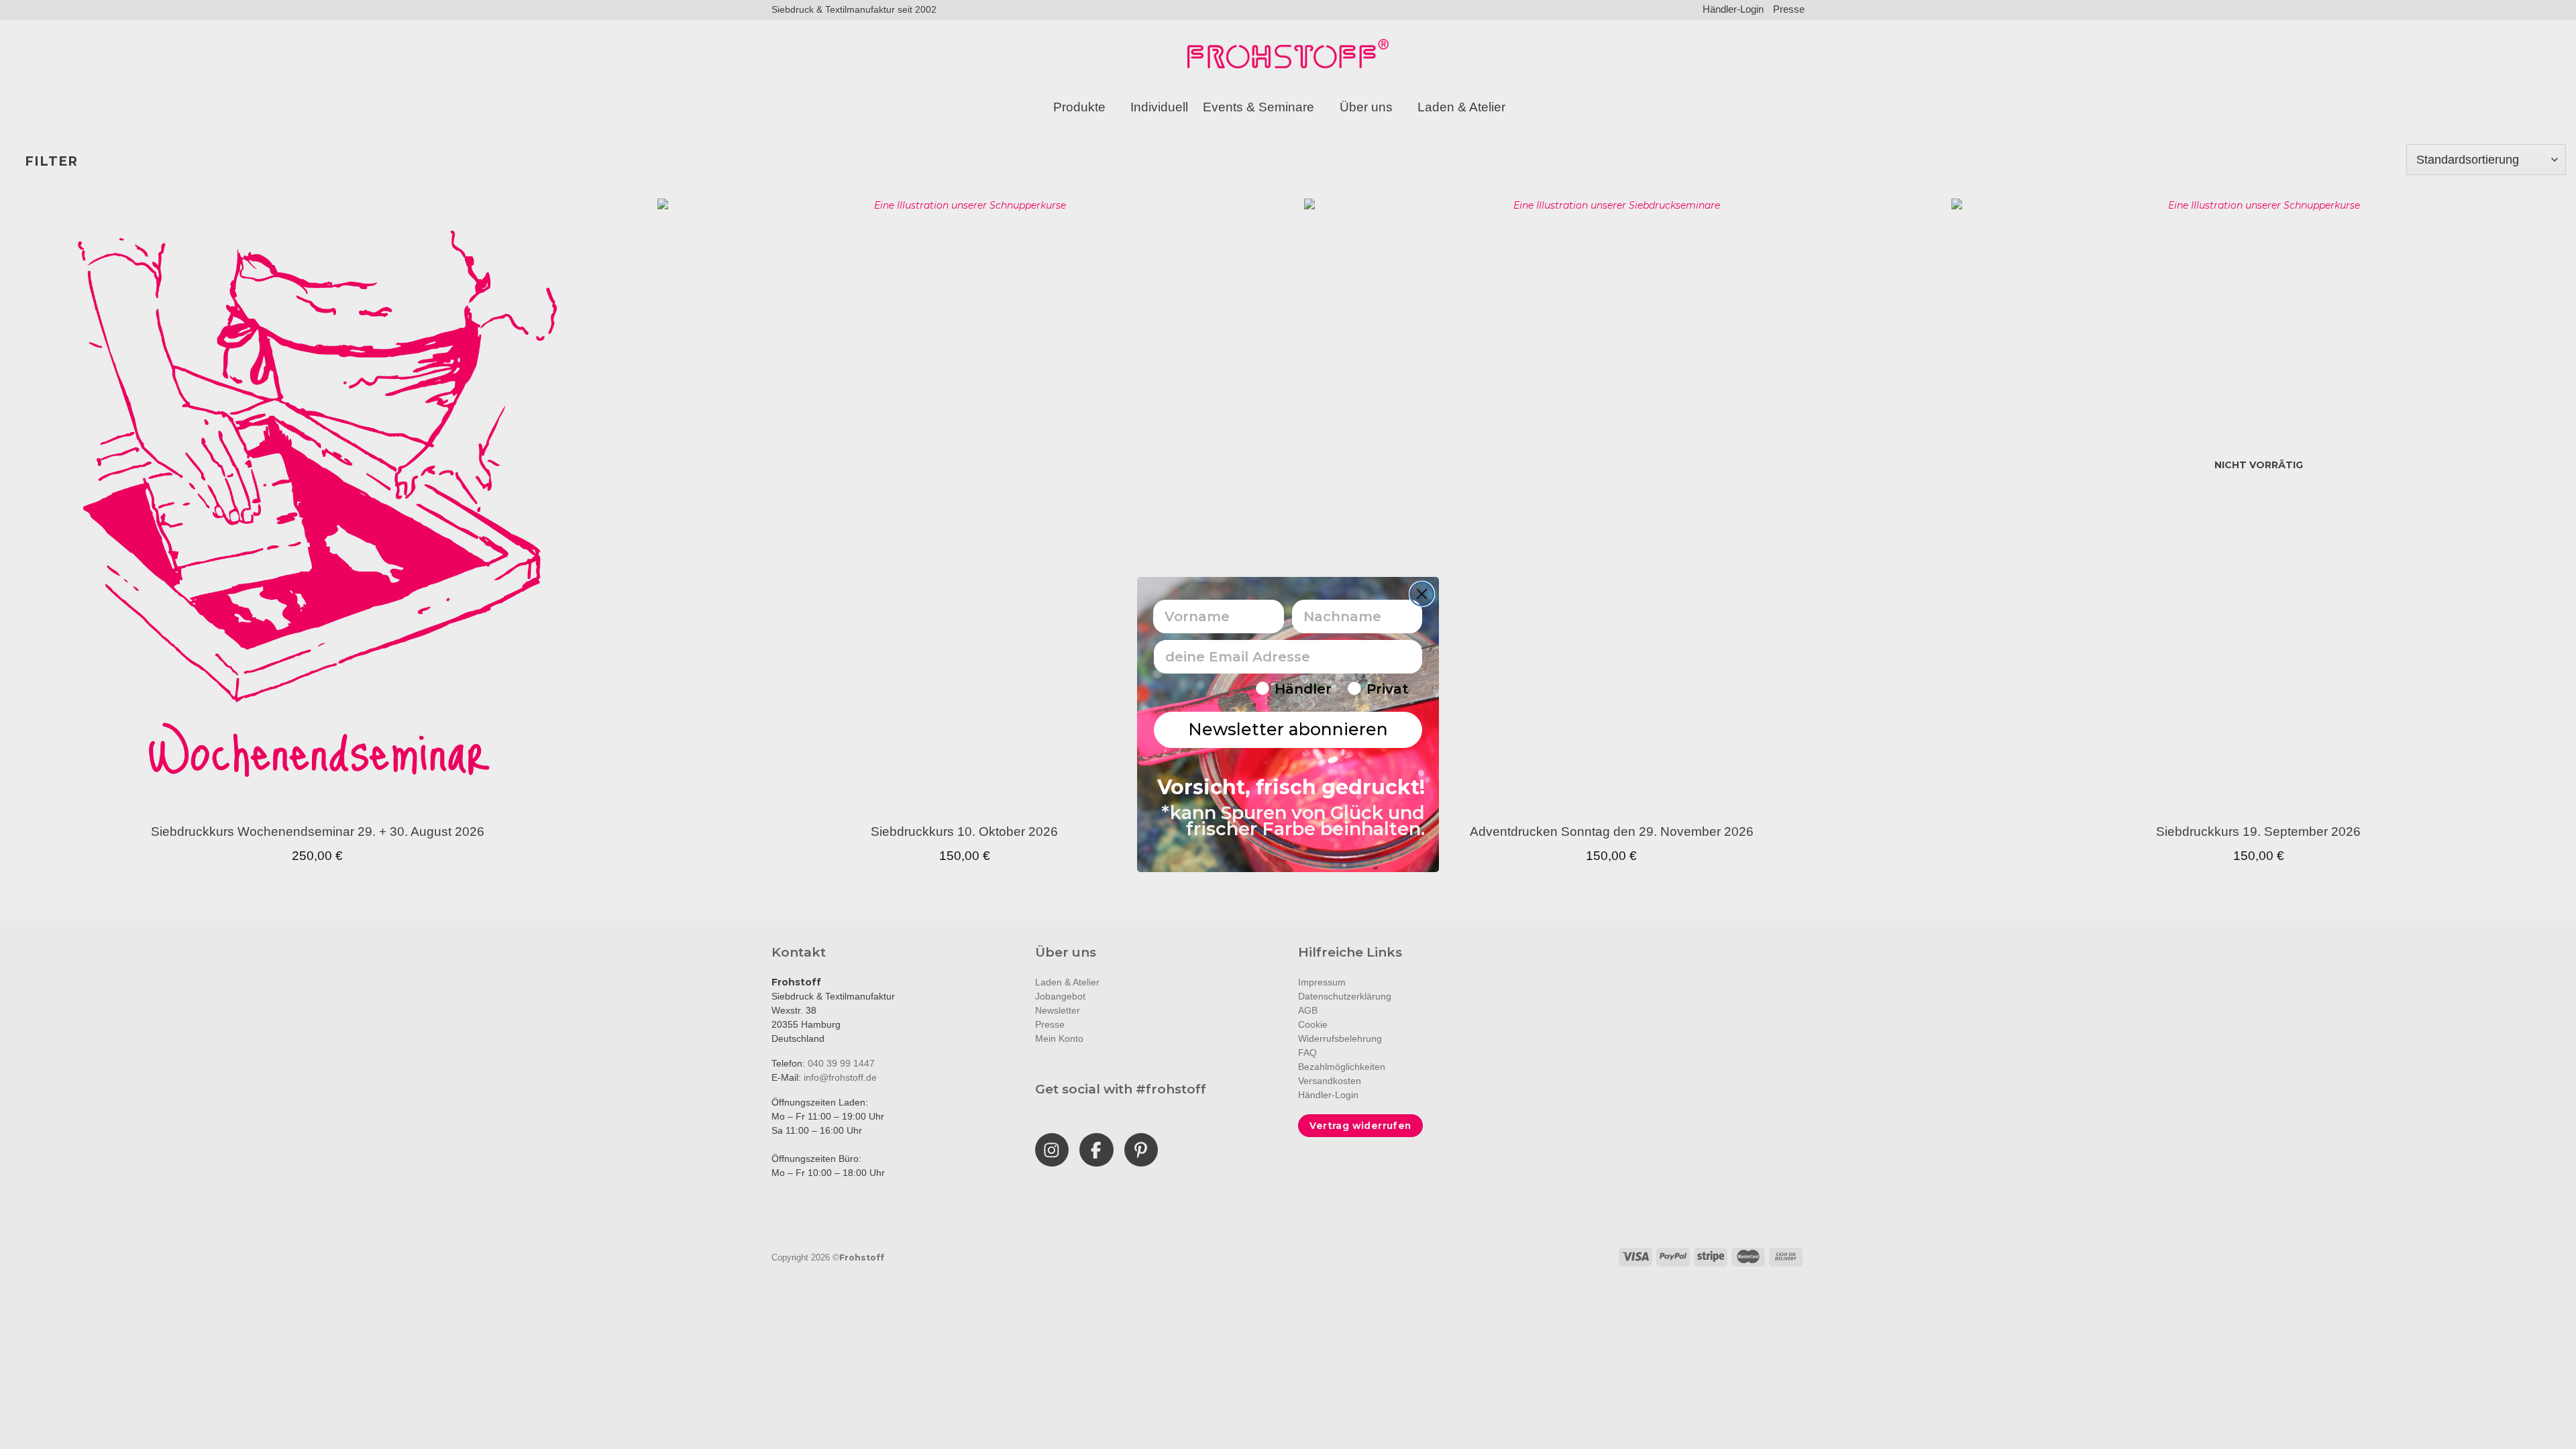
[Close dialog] (1422, 594)
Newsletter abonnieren (1288, 729)
